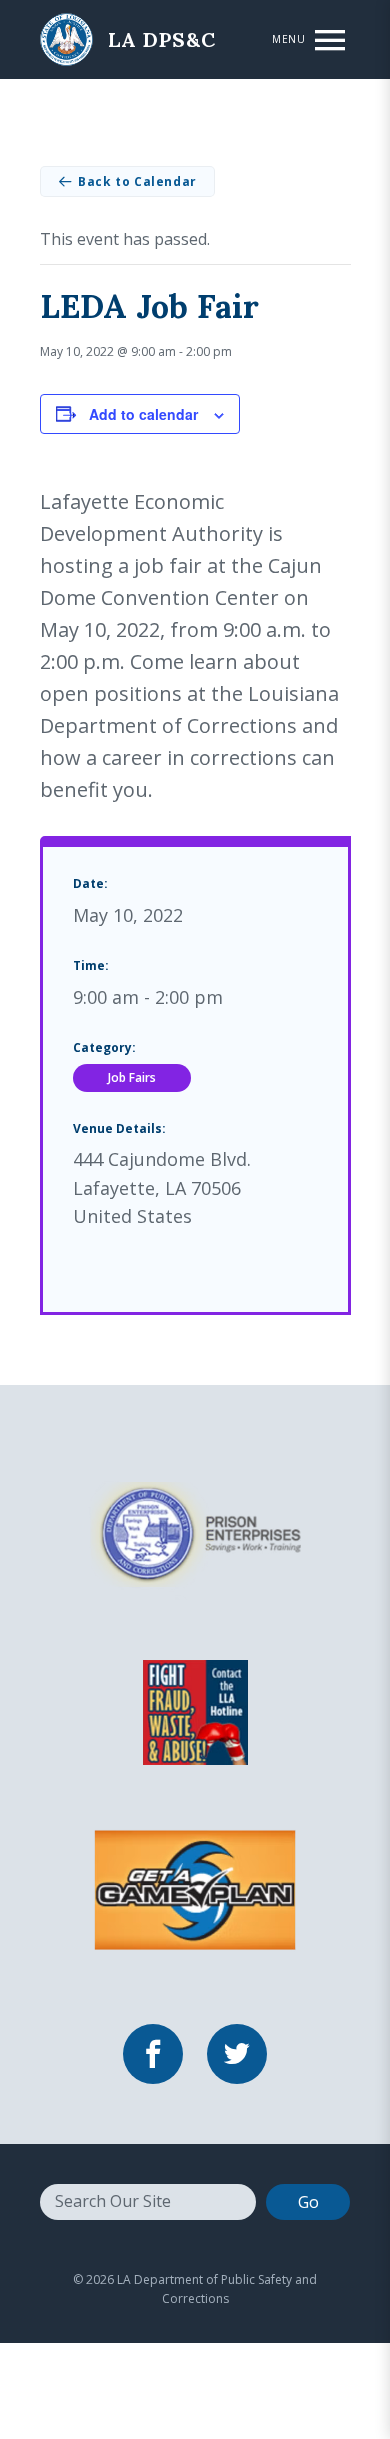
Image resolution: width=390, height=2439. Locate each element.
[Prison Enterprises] (195, 1533)
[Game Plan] (195, 1889)
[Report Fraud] (195, 1711)
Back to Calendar (137, 181)
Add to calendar (143, 414)
